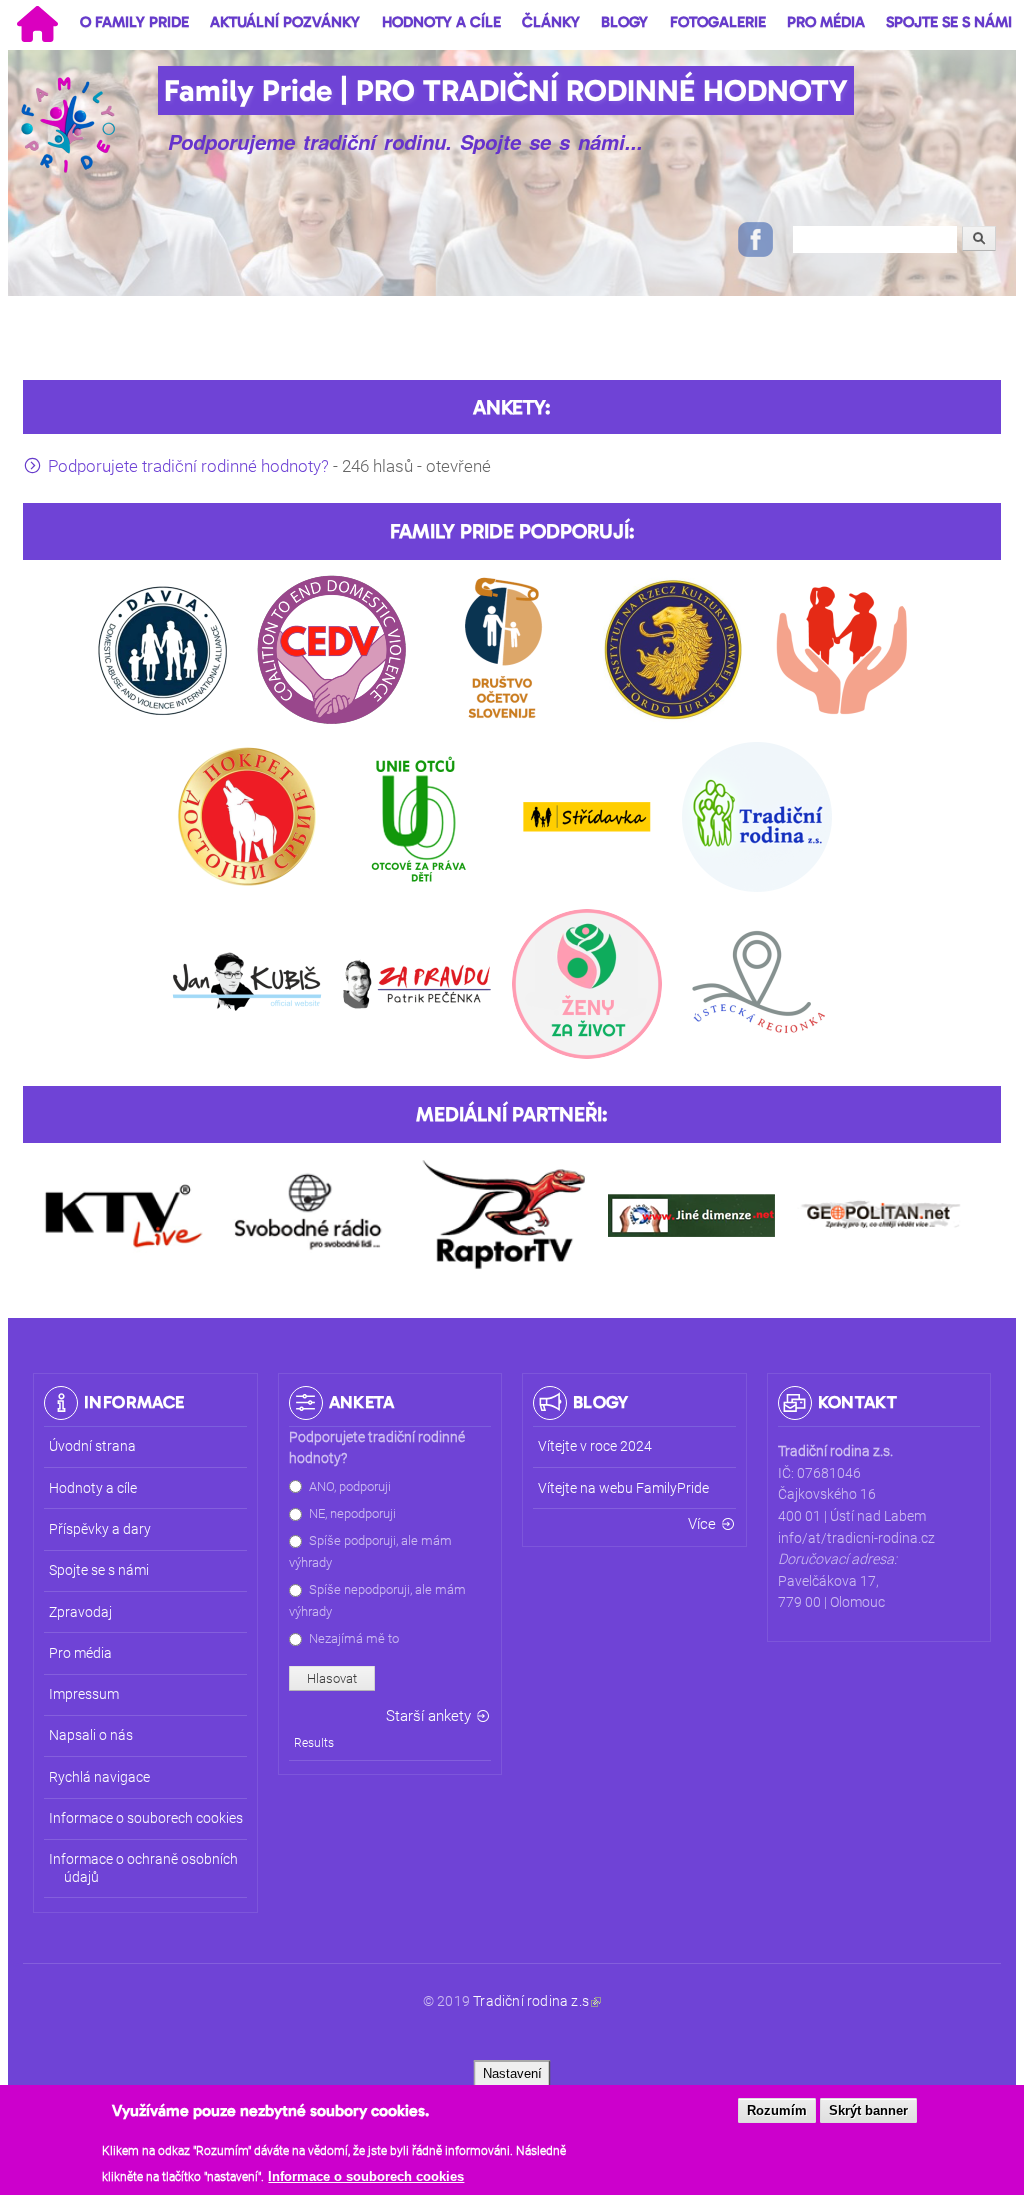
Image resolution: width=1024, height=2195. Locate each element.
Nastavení (512, 2073)
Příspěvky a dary (100, 1529)
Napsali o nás (91, 1735)
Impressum (84, 1694)
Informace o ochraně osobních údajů (143, 1868)
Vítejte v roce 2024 (595, 1446)
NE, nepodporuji (352, 1513)
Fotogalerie (718, 22)
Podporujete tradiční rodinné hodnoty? (188, 466)
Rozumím (777, 2110)
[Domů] (70, 123)
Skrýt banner (868, 2110)
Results (314, 1743)
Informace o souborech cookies (366, 2176)
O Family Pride (134, 22)
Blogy (624, 22)
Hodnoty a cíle (441, 22)
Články (551, 22)
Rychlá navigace (99, 1777)
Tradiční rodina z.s (531, 2001)
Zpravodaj (80, 1612)
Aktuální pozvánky (285, 22)
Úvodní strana (92, 1446)
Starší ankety (428, 1716)
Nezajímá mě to (354, 1638)
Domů (37, 24)
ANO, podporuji (350, 1486)
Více (702, 1524)
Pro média (826, 22)
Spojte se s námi (949, 22)
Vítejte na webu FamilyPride (623, 1488)
